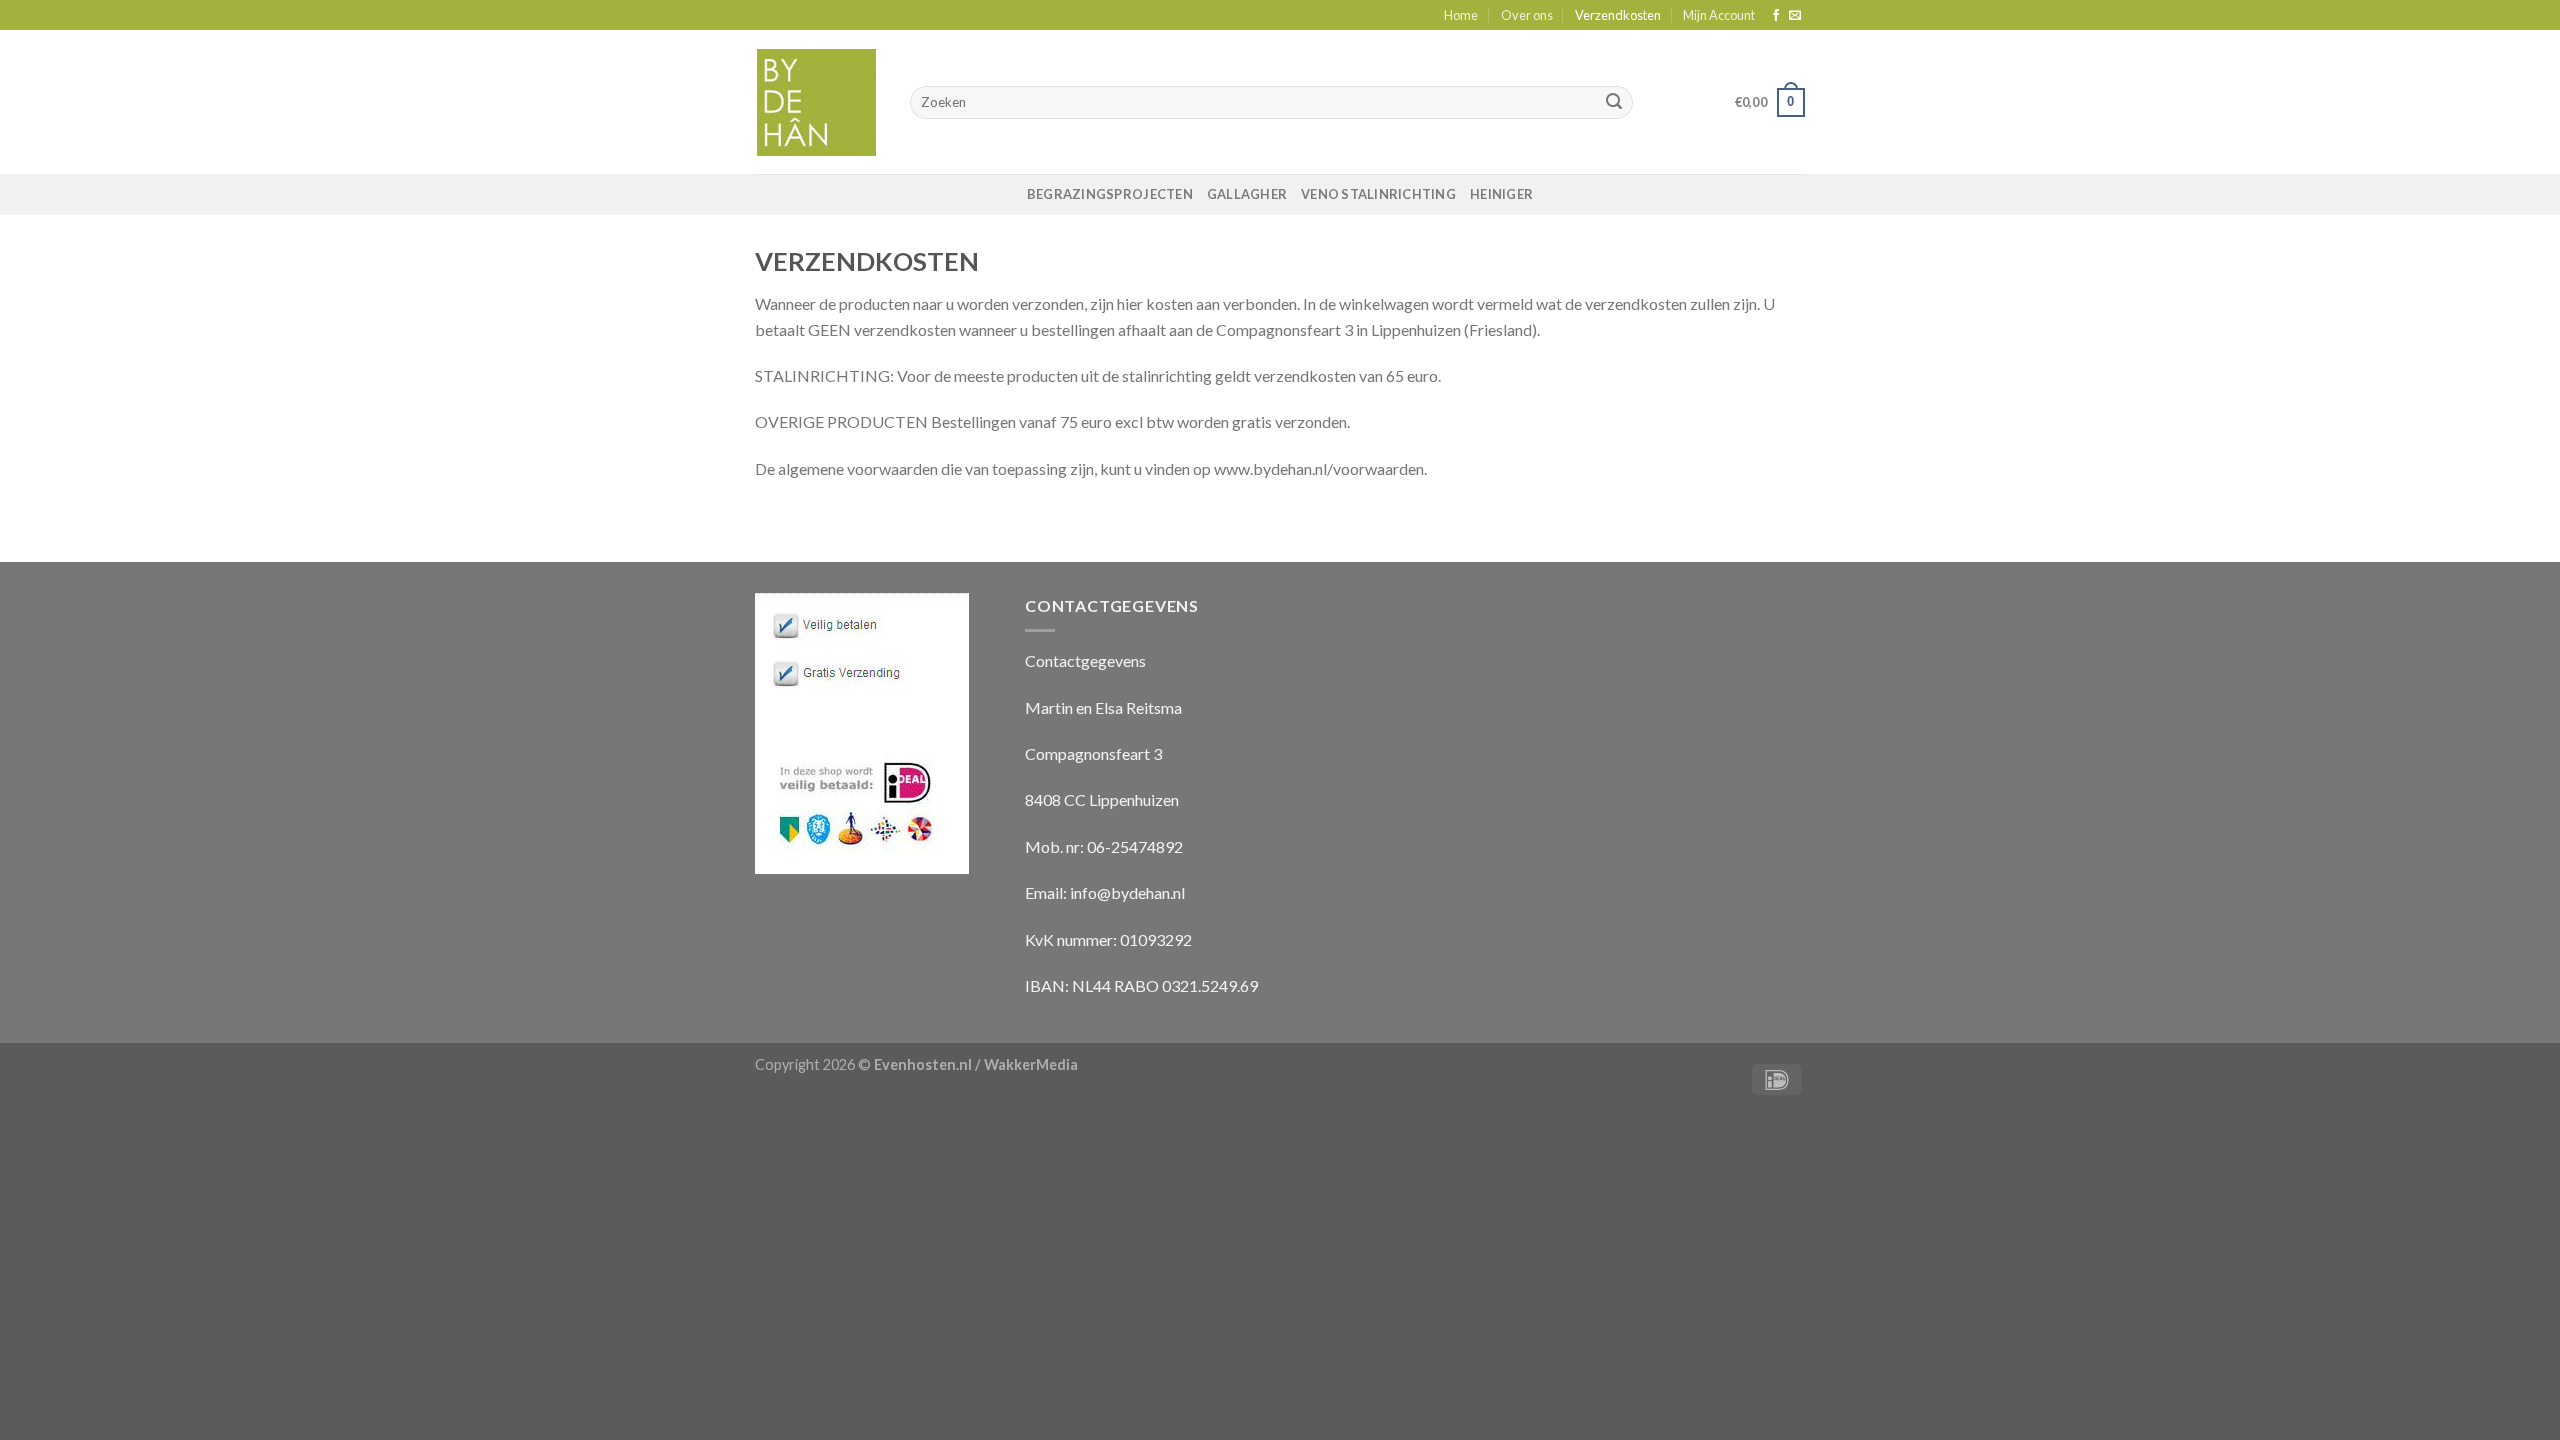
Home (1461, 15)
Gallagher (1247, 194)
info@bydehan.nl (1127, 892)
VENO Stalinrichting (1378, 194)
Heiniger (1501, 194)
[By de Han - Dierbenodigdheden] (817, 102)
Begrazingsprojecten (1110, 194)
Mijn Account (1719, 15)
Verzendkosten (1618, 15)
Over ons (1527, 15)
